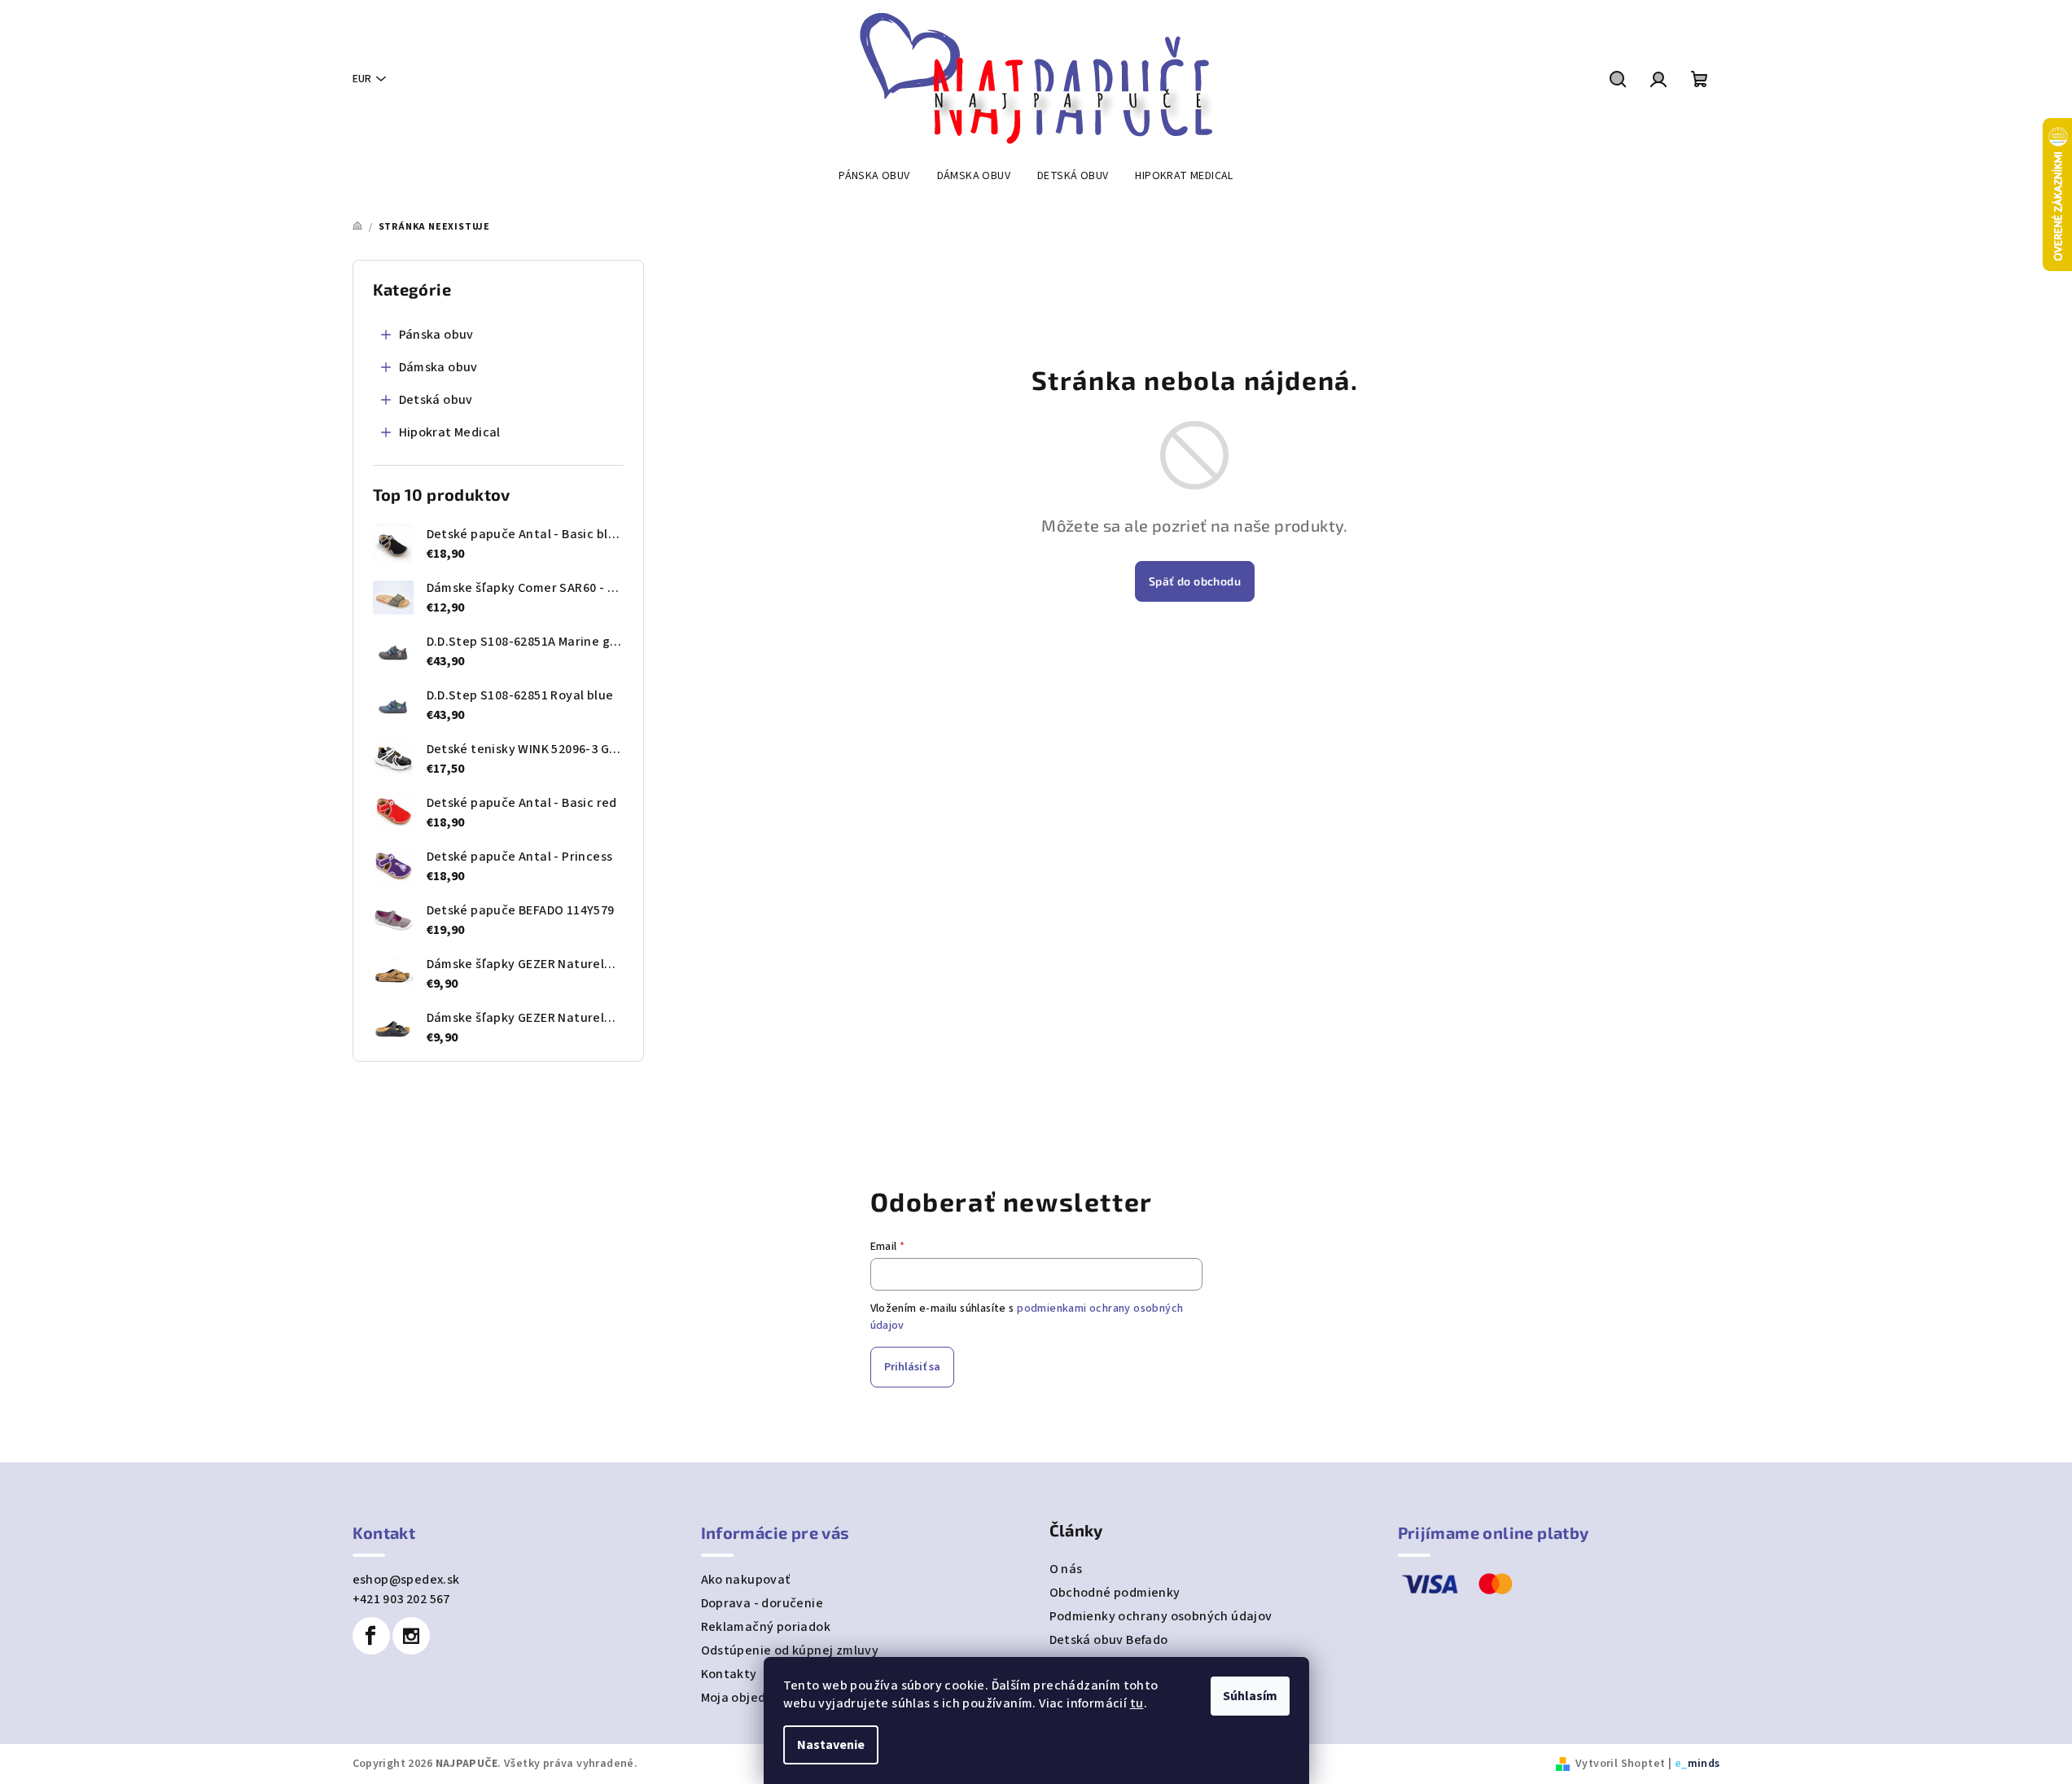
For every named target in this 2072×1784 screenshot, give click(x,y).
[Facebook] (371, 1636)
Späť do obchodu (1195, 581)
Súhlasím (1250, 1696)
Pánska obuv (436, 335)
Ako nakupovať (746, 1580)
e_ (1681, 1764)
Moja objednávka (752, 1698)
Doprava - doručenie (762, 1603)
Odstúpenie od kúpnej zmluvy (790, 1650)
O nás (1066, 1569)
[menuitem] (874, 176)
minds (1704, 1764)
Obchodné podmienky (1115, 1593)
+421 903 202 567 (401, 1599)
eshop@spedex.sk (406, 1580)
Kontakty (729, 1674)
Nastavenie (831, 1745)
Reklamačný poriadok (766, 1627)
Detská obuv (436, 400)
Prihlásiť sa (912, 1367)
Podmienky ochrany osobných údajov (1161, 1616)
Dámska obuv (438, 367)
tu (1137, 1703)
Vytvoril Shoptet (1620, 1764)
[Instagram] (411, 1636)
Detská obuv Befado (1109, 1640)
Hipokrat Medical (450, 432)
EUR (362, 79)
